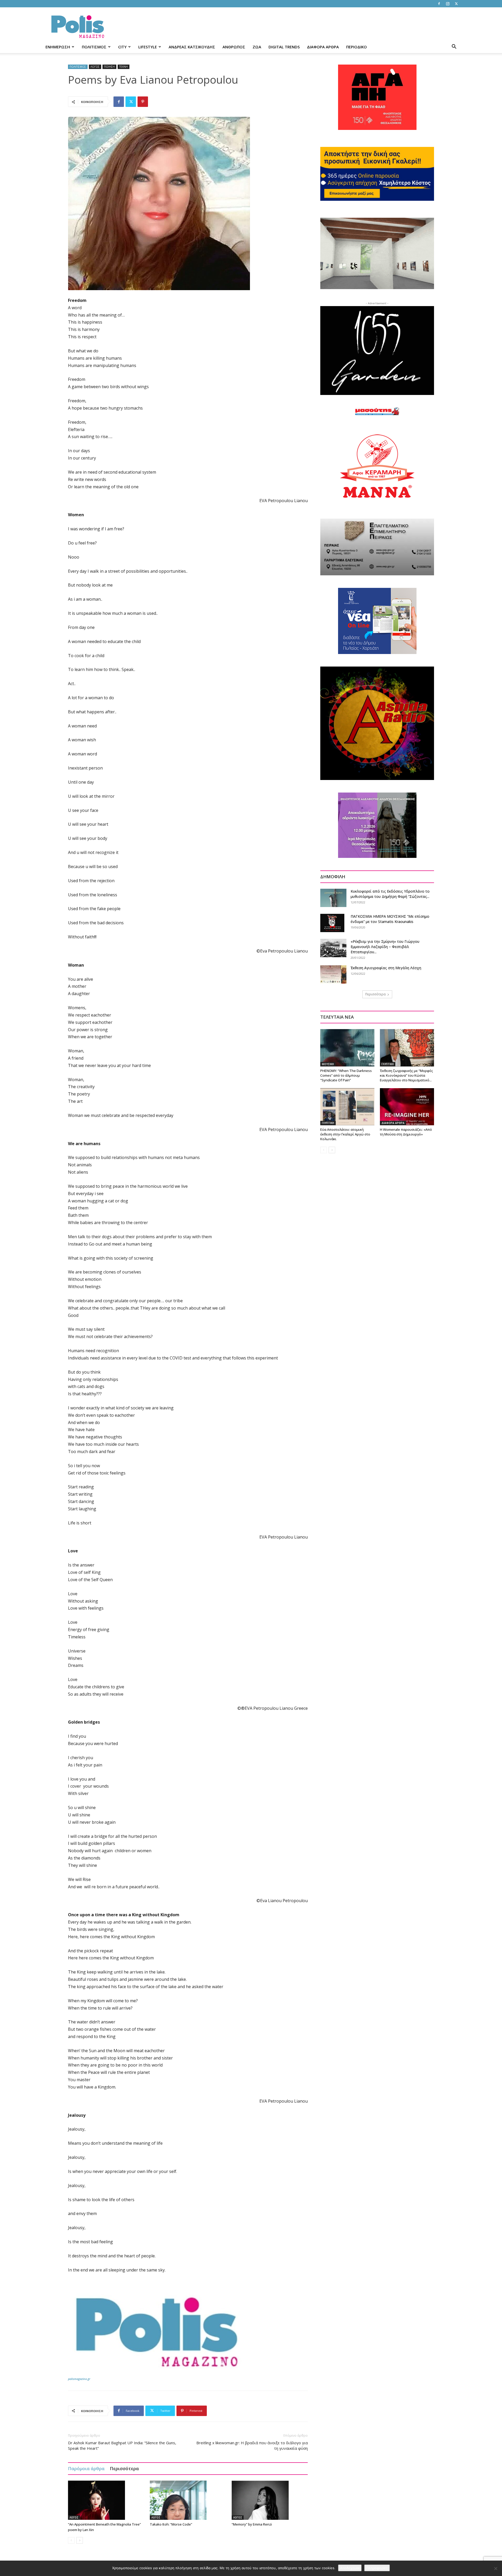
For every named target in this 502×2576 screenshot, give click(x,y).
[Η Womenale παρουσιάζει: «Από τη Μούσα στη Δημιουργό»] (407, 1107)
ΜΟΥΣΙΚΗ (328, 1064)
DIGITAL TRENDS (284, 47)
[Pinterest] (143, 102)
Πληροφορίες (377, 2568)
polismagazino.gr (79, 2379)
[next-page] (80, 2540)
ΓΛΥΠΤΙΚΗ (388, 1064)
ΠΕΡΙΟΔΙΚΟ (356, 47)
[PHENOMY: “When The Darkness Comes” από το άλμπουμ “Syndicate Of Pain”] (347, 1048)
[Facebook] (439, 4)
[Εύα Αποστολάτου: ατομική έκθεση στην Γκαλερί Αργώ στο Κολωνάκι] (347, 1107)
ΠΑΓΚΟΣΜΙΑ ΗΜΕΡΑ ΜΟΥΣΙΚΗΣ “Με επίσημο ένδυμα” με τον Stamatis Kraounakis (390, 919)
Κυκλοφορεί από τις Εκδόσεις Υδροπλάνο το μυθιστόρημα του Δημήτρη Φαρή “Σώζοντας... (390, 894)
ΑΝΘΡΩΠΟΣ (234, 47)
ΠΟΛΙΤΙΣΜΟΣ (94, 47)
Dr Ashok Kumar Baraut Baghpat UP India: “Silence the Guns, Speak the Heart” (122, 2445)
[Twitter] (456, 4)
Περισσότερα (124, 2468)
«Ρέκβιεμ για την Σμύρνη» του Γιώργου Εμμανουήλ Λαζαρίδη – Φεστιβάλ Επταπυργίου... (385, 947)
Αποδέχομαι (350, 2568)
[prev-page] (71, 2540)
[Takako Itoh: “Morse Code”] (188, 2500)
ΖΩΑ (257, 47)
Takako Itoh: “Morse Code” (171, 2524)
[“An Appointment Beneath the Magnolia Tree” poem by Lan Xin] (106, 2500)
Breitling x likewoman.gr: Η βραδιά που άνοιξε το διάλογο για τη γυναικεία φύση (252, 2445)
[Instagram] (448, 4)
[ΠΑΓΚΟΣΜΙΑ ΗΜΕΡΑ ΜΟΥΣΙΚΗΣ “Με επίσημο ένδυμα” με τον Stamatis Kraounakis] (332, 923)
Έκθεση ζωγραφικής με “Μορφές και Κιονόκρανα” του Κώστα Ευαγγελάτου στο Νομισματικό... (406, 1075)
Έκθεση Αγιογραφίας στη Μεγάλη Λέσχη (386, 968)
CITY (122, 47)
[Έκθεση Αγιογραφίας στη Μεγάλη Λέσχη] (333, 974)
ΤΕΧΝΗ (124, 67)
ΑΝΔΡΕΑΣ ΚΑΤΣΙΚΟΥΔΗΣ (192, 47)
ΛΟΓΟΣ (95, 67)
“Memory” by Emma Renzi (252, 2524)
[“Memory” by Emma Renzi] (270, 2500)
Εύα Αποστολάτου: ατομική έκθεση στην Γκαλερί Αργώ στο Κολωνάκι (345, 1134)
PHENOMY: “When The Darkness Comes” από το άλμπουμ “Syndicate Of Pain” (346, 1075)
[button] (454, 47)
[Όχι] (495, 2568)
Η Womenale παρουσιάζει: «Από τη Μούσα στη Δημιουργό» (406, 1132)
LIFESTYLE (148, 47)
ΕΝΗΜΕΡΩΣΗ (58, 47)
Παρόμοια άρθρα (86, 2468)
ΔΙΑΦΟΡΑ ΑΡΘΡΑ (323, 47)
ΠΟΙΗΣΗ (109, 67)
